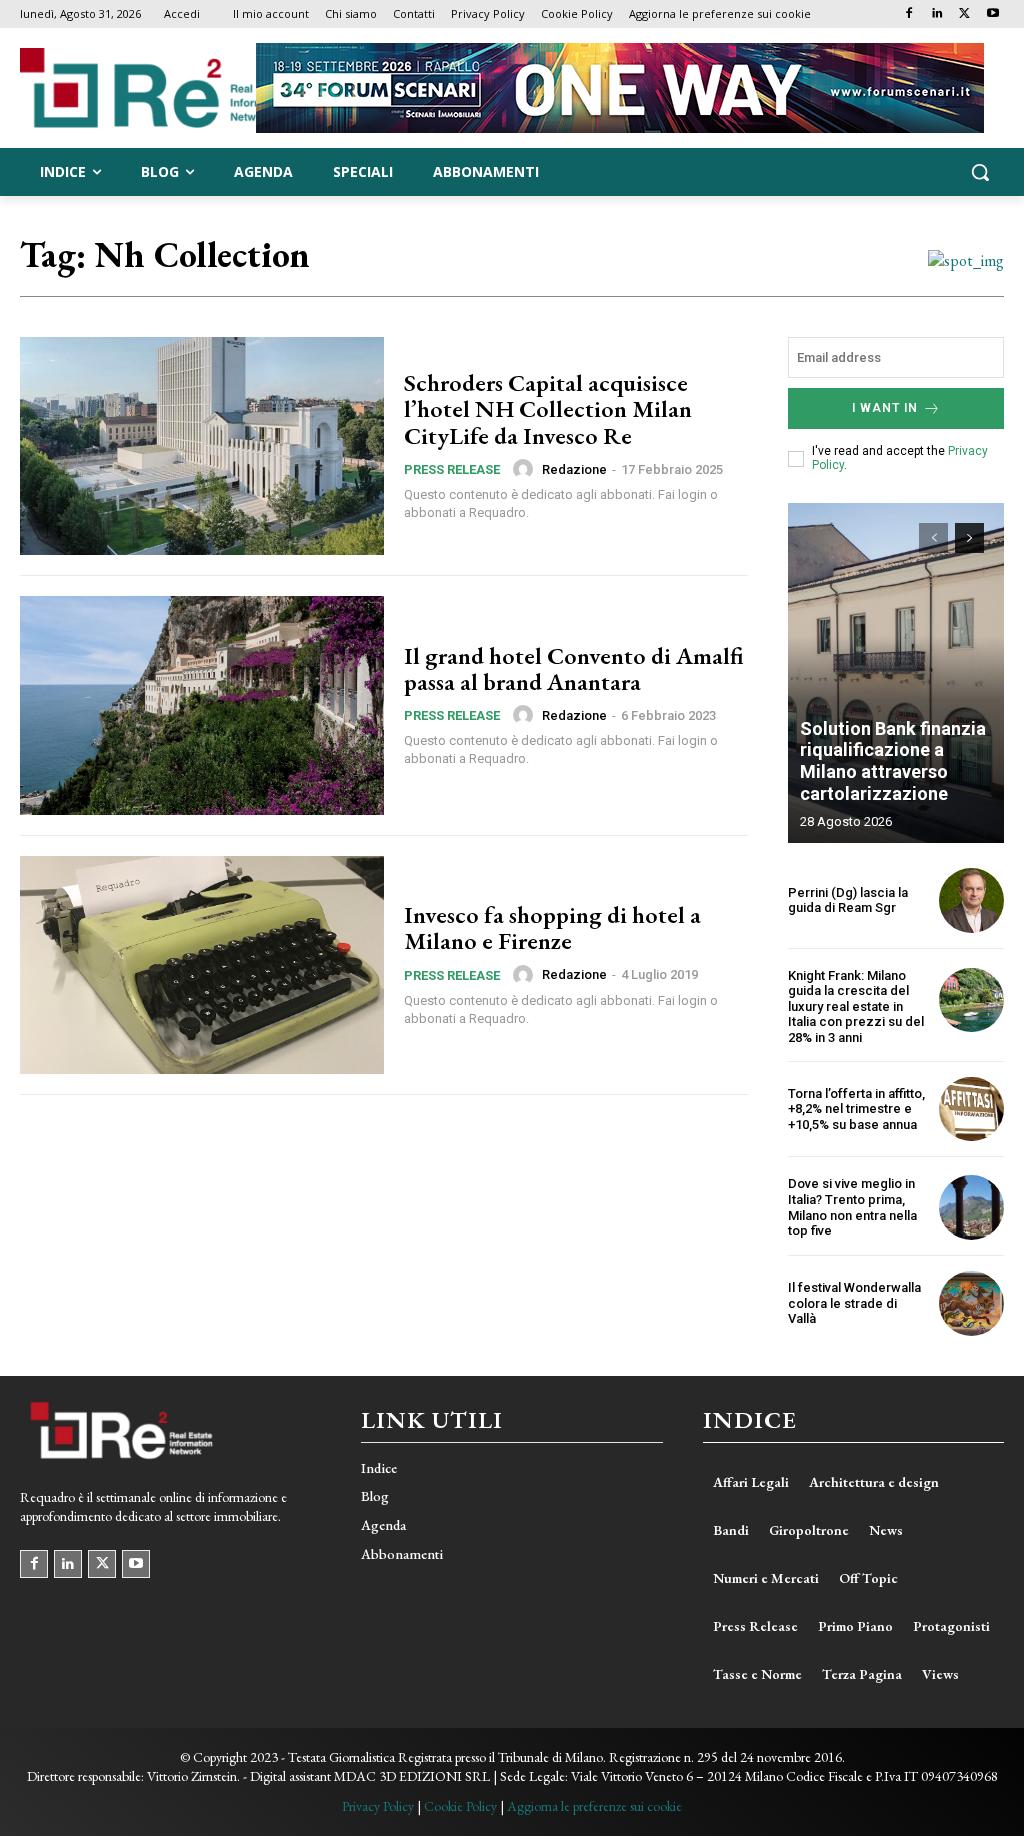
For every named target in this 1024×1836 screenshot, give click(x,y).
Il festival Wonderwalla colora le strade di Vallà (854, 1303)
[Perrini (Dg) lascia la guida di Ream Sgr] (971, 900)
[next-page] (969, 538)
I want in (885, 408)
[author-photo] (526, 469)
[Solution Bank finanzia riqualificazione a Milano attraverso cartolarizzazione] (896, 673)
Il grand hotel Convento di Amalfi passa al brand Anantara (574, 668)
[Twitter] (964, 14)
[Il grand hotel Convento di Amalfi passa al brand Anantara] (202, 705)
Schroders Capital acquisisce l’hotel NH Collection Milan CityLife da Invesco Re (548, 409)
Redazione (574, 469)
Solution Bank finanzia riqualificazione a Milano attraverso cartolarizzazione (893, 761)
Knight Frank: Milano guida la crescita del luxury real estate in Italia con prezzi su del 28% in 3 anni (856, 1006)
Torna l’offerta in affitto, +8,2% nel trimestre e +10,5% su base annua (856, 1109)
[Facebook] (909, 14)
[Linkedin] (937, 14)
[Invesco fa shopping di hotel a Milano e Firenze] (202, 965)
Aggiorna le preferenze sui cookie (594, 1806)
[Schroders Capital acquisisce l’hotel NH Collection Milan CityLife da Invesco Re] (202, 446)
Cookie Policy (460, 1806)
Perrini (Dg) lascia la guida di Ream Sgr (848, 900)
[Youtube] (992, 14)
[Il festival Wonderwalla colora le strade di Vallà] (971, 1303)
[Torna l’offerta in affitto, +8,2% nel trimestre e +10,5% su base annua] (971, 1109)
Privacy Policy (378, 1806)
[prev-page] (933, 538)
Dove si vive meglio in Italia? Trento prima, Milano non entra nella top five (852, 1207)
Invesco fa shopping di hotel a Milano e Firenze (552, 927)
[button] (980, 172)
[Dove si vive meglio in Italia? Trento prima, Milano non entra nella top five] (971, 1207)
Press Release (452, 469)
